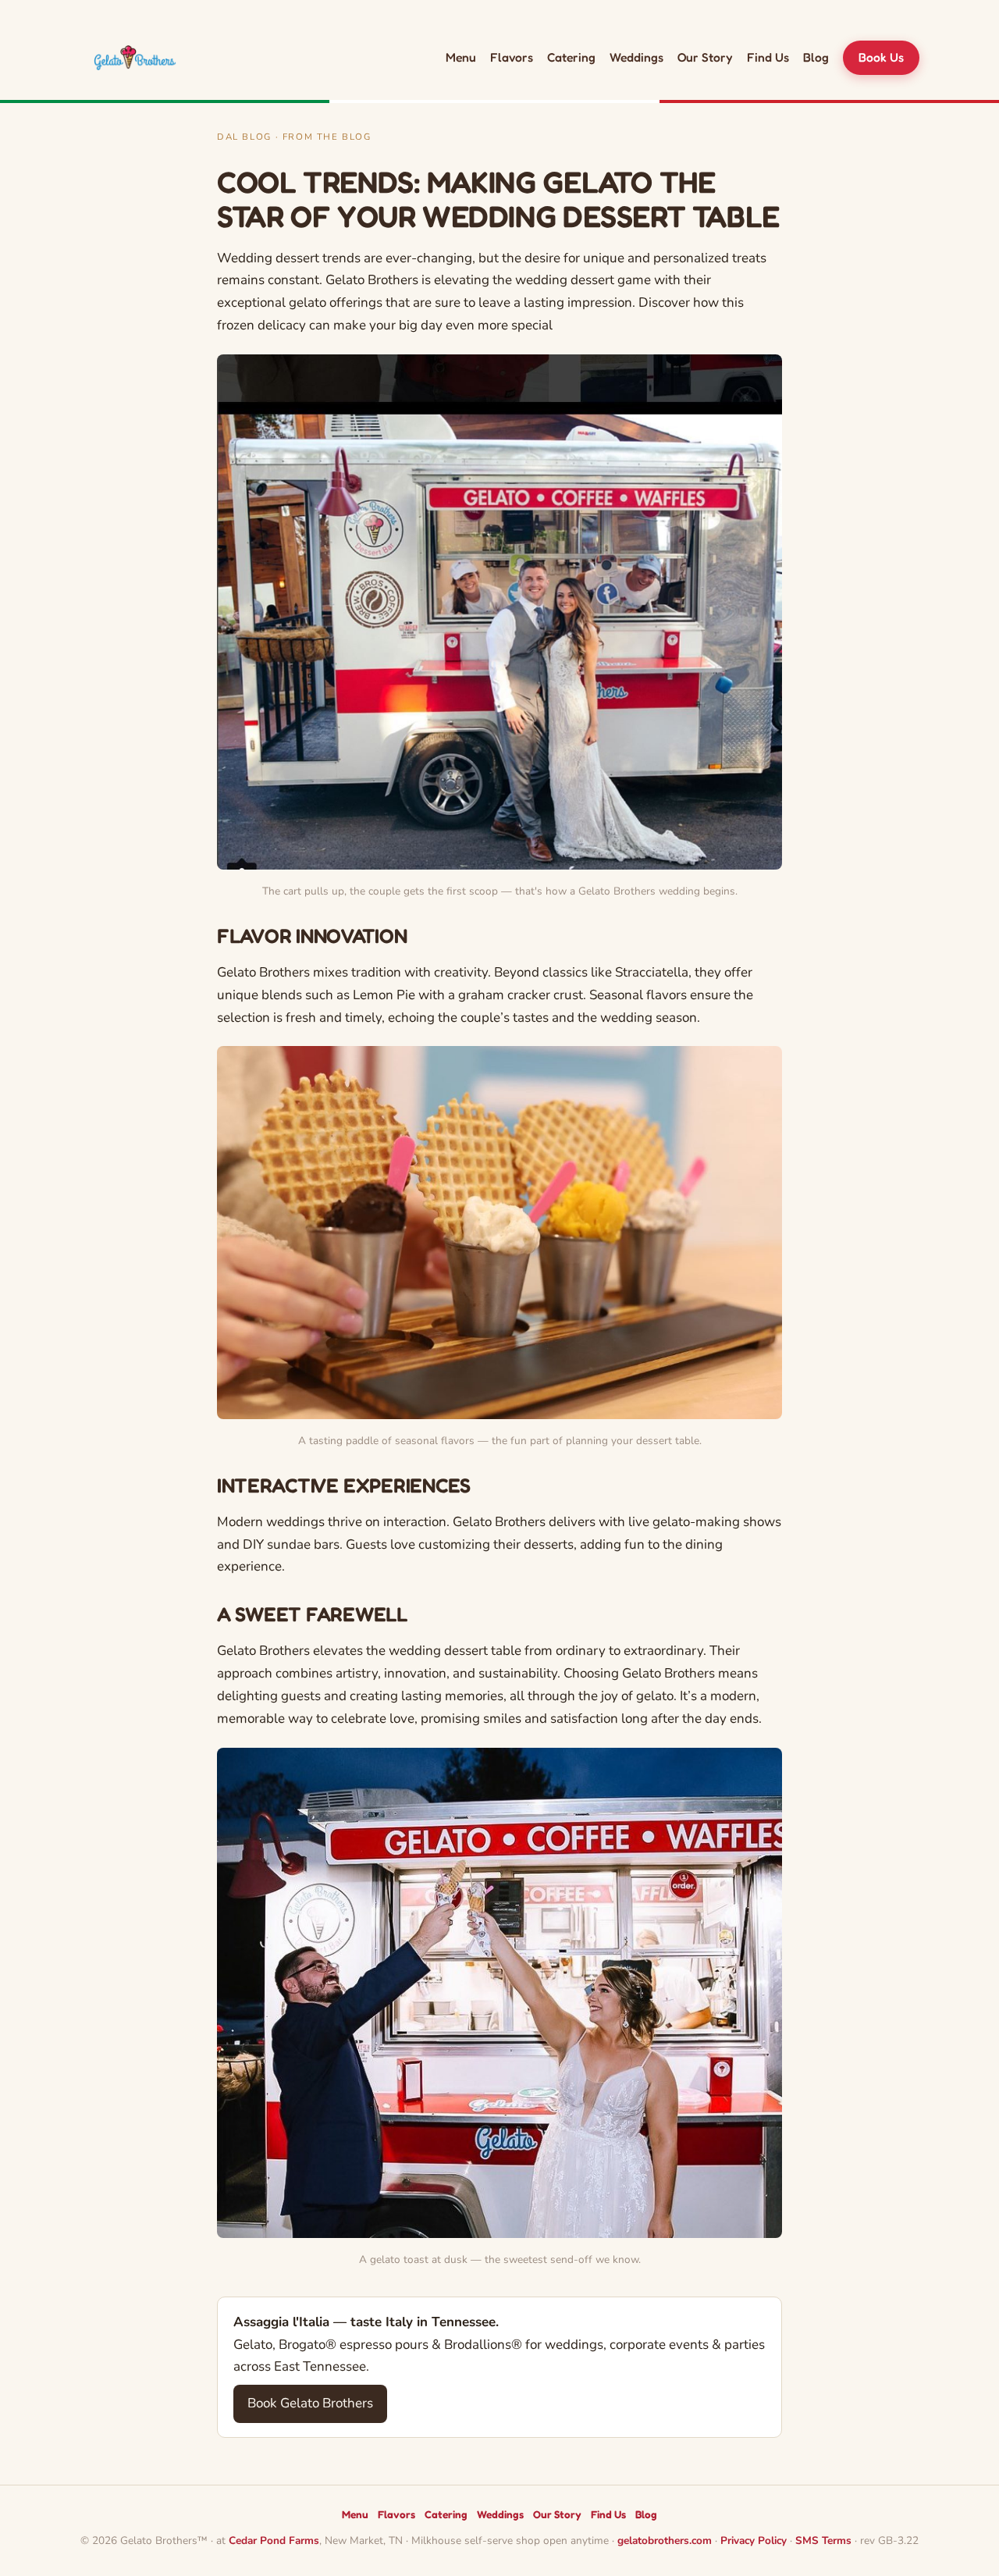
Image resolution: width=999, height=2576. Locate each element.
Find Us (768, 57)
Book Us (881, 57)
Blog (816, 57)
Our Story (705, 57)
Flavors (512, 57)
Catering (571, 57)
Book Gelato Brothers (310, 2403)
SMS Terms (823, 2540)
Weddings (636, 57)
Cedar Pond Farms (274, 2540)
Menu (461, 57)
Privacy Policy (754, 2540)
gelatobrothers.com (665, 2540)
